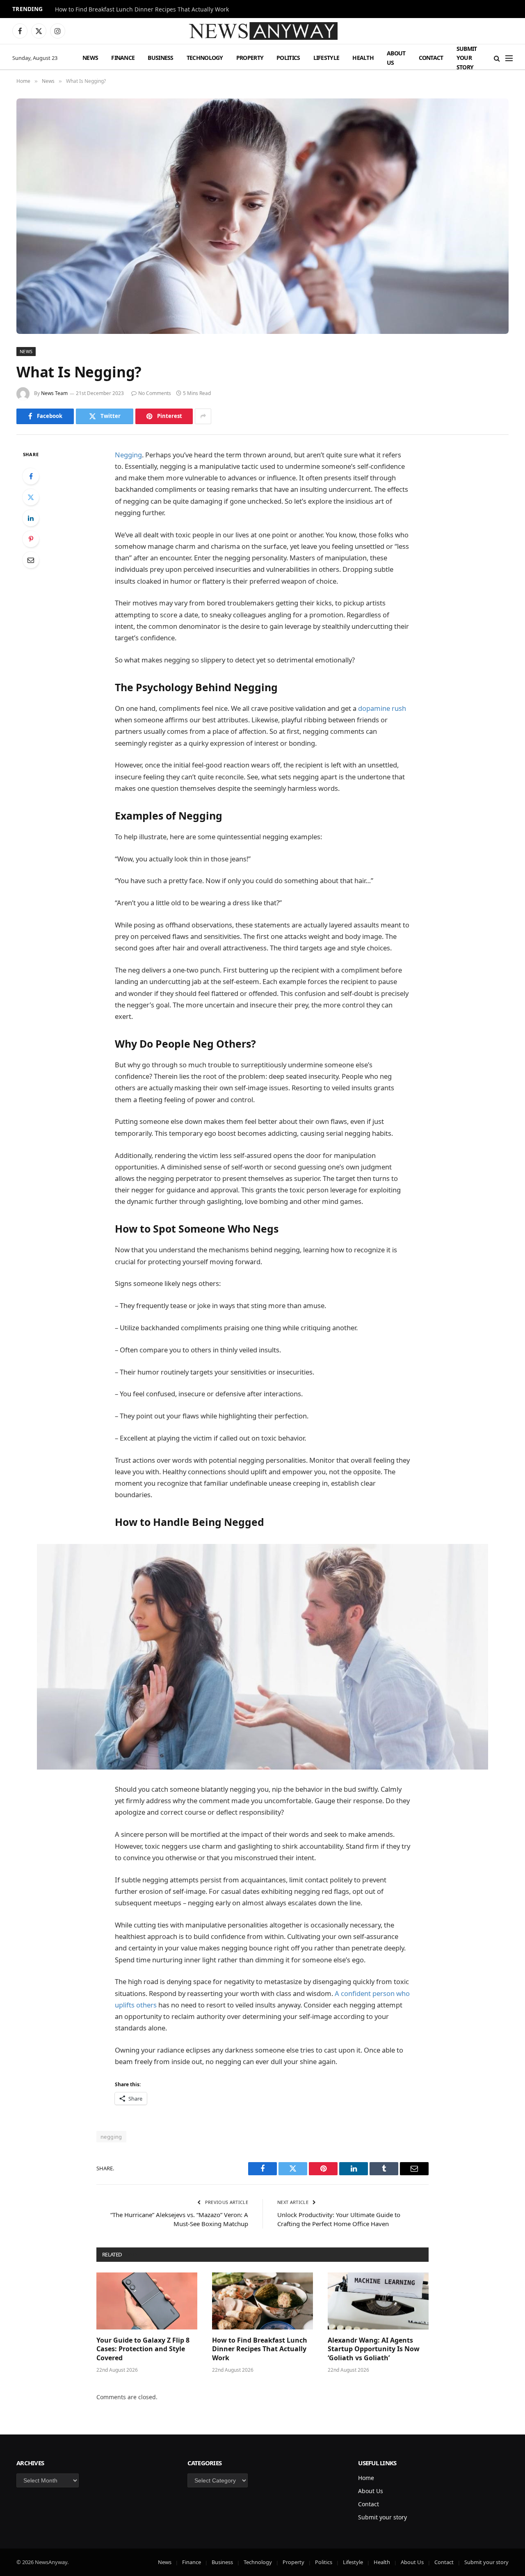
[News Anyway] (262, 31)
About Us (396, 58)
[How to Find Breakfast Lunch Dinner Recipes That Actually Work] (262, 2301)
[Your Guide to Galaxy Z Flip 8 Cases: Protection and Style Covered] (147, 2301)
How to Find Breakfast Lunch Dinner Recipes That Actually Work (142, 9)
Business (160, 58)
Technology (205, 58)
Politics (288, 58)
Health (363, 58)
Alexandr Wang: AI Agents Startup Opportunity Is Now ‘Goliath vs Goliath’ (374, 2349)
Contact (431, 58)
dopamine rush (382, 708)
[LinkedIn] (31, 518)
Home (366, 2478)
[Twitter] (31, 497)
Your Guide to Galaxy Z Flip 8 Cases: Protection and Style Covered (143, 2349)
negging (111, 2137)
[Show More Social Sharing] (203, 416)
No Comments (155, 393)
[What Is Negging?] (262, 216)
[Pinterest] (31, 539)
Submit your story (467, 58)
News (90, 58)
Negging (128, 455)
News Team (54, 393)
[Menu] (509, 58)
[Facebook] (31, 476)
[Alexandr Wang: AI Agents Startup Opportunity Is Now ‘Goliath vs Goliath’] (378, 2301)
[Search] (497, 58)
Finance (123, 58)
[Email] (31, 560)
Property (250, 58)
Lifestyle (326, 58)
